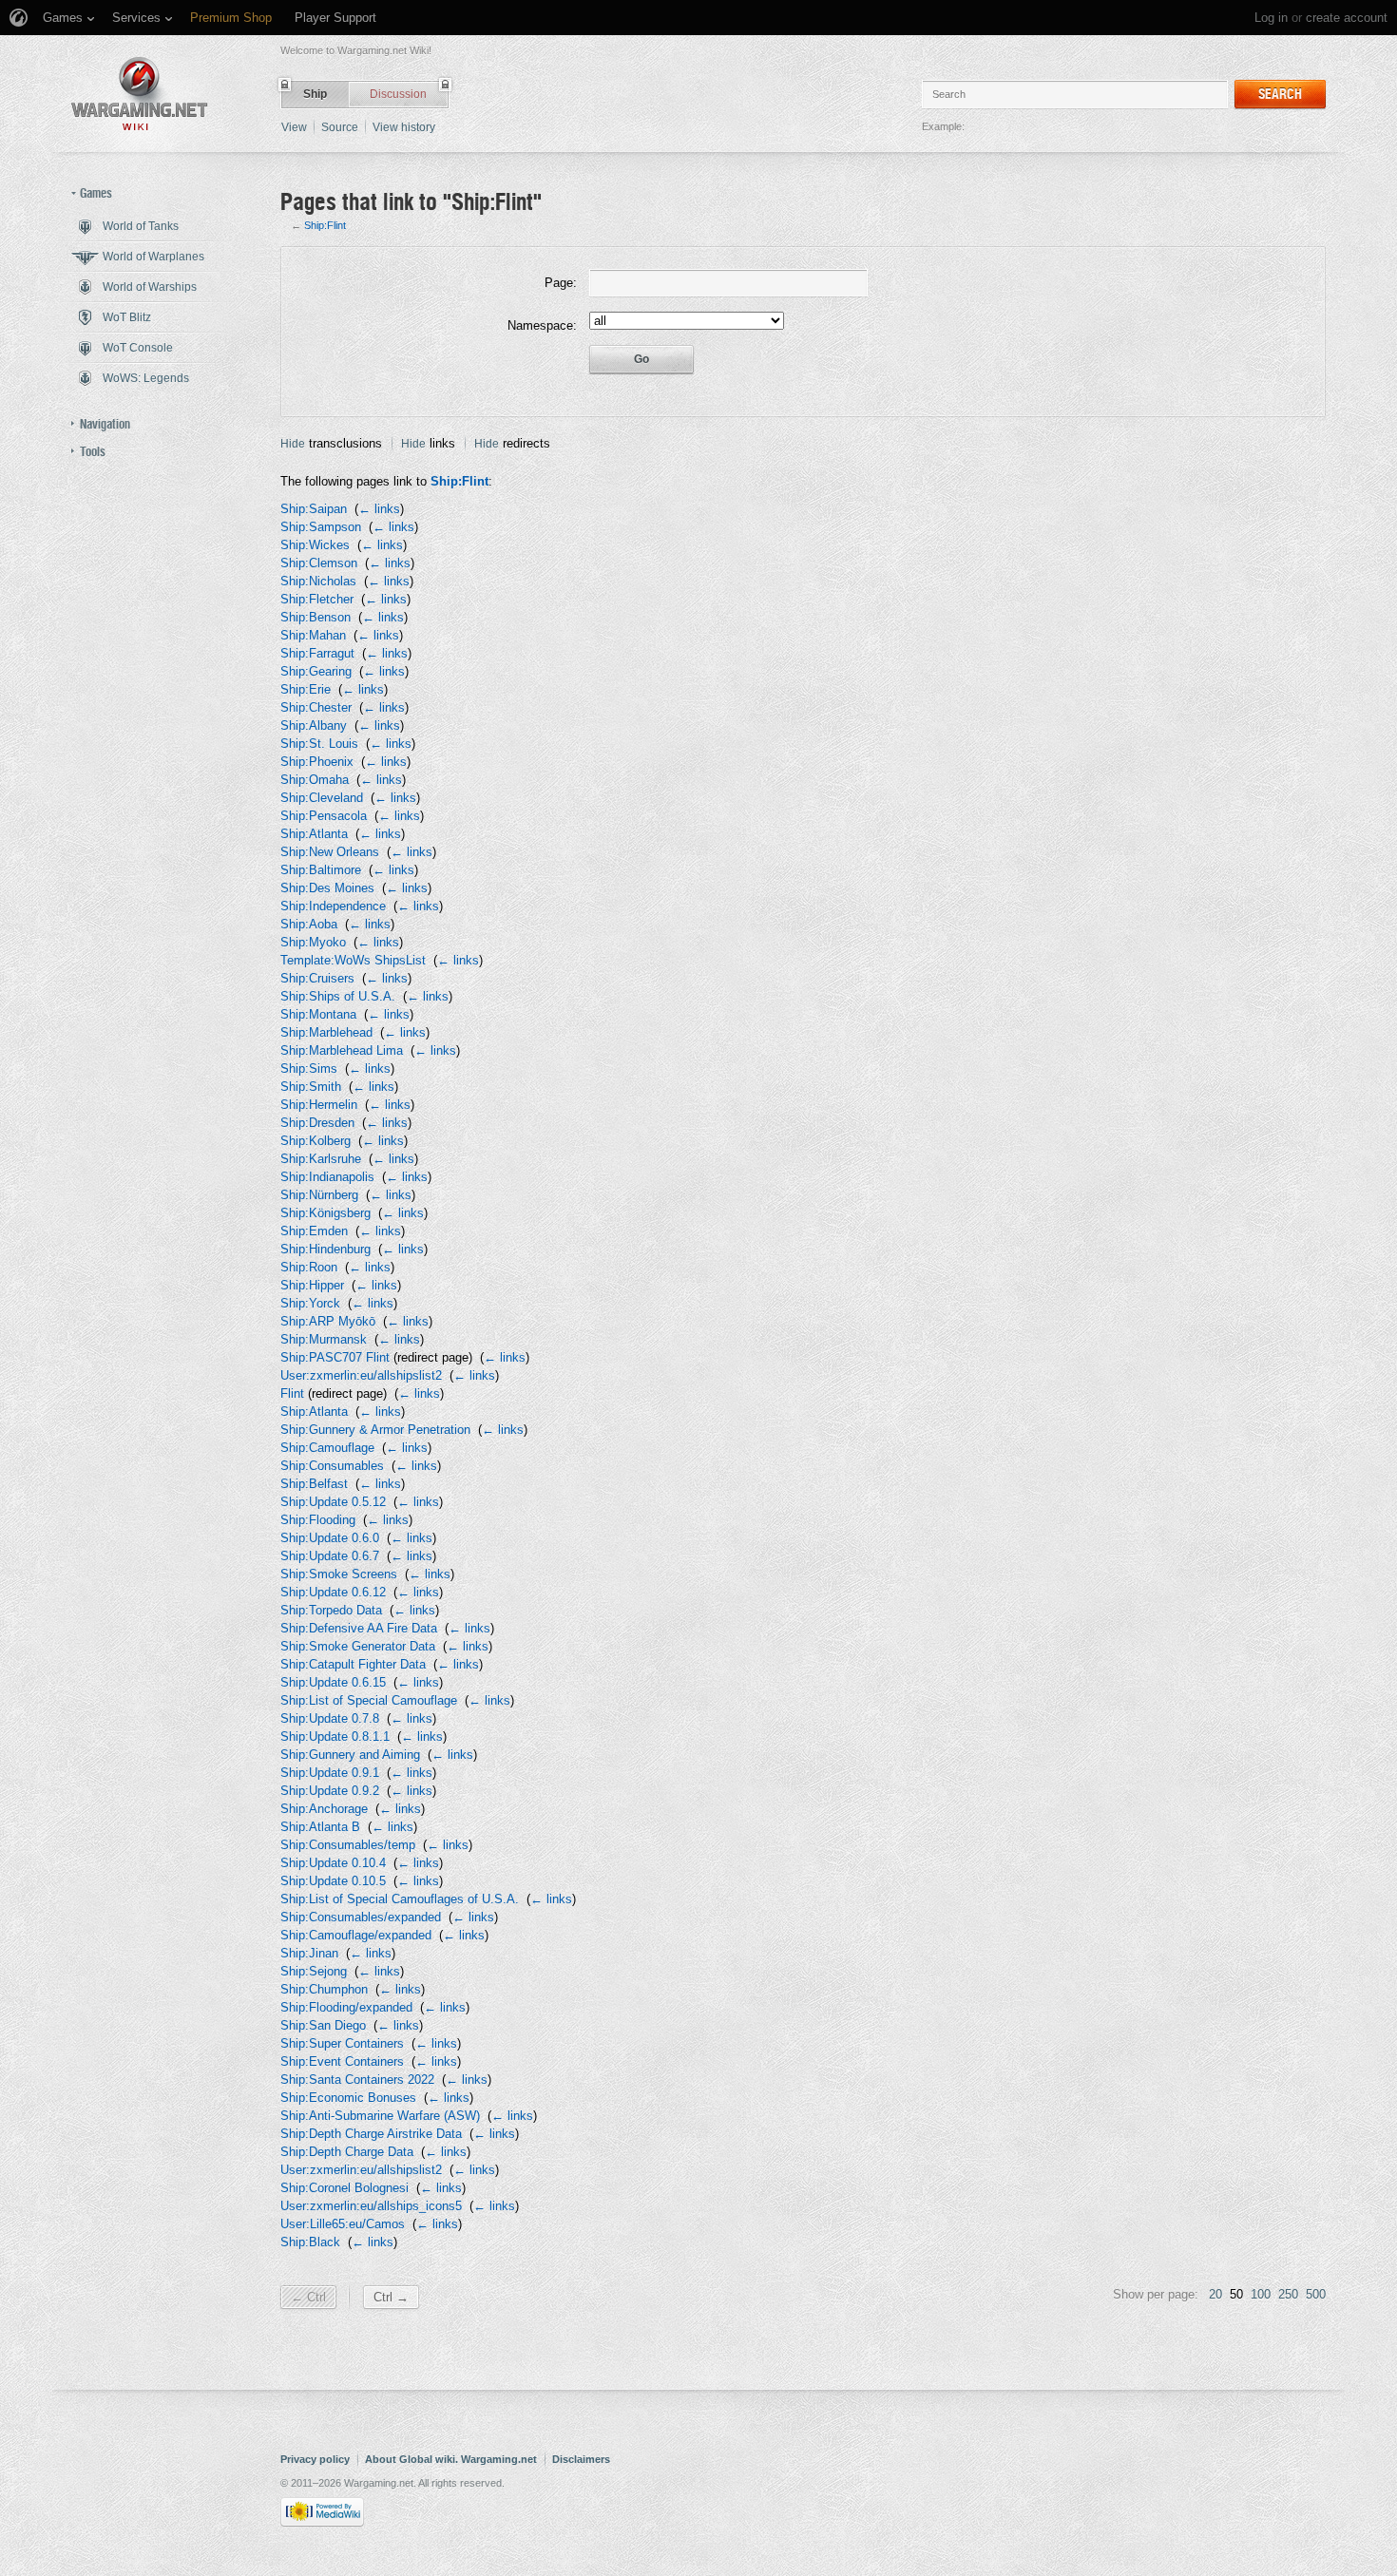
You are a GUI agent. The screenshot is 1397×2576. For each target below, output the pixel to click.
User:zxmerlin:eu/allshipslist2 (361, 1375)
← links (379, 509)
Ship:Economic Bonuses (348, 2098)
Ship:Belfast (314, 1484)
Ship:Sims (309, 1069)
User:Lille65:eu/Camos (343, 2224)
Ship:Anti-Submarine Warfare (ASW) (380, 2116)
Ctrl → (391, 2297)
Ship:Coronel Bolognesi (344, 2188)
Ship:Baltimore (321, 870)
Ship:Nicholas (318, 581)
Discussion (398, 94)
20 (1215, 2294)
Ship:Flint (325, 225)
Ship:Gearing (316, 671)
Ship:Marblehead (326, 1032)
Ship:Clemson (319, 563)
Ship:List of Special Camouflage (369, 1700)
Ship (315, 94)
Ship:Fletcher (317, 599)
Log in (1271, 18)
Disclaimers (581, 2459)
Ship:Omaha (315, 780)
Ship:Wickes (315, 545)
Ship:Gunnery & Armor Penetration (375, 1430)
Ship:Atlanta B (320, 1827)
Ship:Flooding (318, 1520)
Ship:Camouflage (327, 1448)
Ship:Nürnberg (319, 1195)
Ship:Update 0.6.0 (330, 1538)
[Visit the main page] (140, 94)
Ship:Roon (309, 1267)
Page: (561, 283)
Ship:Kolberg (316, 1141)
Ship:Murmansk (324, 1339)
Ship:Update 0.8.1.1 (335, 1736)
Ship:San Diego (323, 2025)
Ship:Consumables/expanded (361, 1917)
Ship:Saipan (314, 509)
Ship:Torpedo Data (331, 1610)
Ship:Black (310, 2242)
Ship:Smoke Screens (339, 1574)
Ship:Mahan (313, 635)
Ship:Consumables (332, 1466)
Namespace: (542, 325)
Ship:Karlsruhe (321, 1159)
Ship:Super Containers (342, 2043)
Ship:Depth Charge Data (347, 2152)
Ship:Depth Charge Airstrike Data (371, 2134)
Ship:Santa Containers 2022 (357, 2080)
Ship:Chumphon (324, 1989)
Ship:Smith (311, 1087)
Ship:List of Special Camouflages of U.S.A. (400, 1899)
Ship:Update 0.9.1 (330, 1773)
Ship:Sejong (314, 1971)
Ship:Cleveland (322, 798)
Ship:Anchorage (324, 1809)
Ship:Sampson (321, 527)
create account (1347, 18)
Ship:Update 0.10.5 (333, 1881)
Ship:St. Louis (319, 744)
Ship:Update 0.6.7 (330, 1556)
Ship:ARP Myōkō (328, 1321)
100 (1261, 2294)
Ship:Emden (314, 1231)
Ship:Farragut (317, 653)
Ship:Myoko (313, 942)
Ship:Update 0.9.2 (330, 1791)
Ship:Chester (316, 707)
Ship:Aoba (309, 924)
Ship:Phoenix (317, 762)
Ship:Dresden (317, 1123)
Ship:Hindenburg (325, 1249)
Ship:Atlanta (314, 834)
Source (340, 127)
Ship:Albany (314, 725)
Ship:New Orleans (330, 852)
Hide (293, 444)
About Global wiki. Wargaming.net (451, 2459)
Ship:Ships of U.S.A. (338, 996)
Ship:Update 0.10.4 (333, 1863)
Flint (292, 1393)
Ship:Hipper (312, 1285)
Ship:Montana (318, 1014)
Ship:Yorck (310, 1303)
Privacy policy (315, 2459)
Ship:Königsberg (325, 1213)
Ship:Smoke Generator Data (358, 1646)
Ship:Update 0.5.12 (333, 1502)
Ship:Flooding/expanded (346, 2007)
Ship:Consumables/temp (348, 1845)
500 (1316, 2294)
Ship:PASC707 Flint (335, 1357)
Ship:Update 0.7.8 (330, 1718)
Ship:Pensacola (324, 816)
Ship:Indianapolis (327, 1177)
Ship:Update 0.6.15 (333, 1682)
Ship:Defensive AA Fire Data (359, 1628)
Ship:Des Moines (327, 888)
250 (1288, 2294)
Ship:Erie (306, 689)
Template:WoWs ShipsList (353, 960)
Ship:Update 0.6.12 (333, 1592)
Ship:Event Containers (342, 2061)
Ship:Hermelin (319, 1105)
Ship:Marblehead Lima (342, 1050)
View (294, 127)
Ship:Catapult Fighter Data (353, 1664)
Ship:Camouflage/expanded (356, 1935)
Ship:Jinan (309, 1953)
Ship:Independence (333, 906)
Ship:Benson (316, 617)
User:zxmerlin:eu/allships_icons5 (371, 2206)
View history (404, 127)
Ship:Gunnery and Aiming (350, 1755)
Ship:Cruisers (317, 978)
